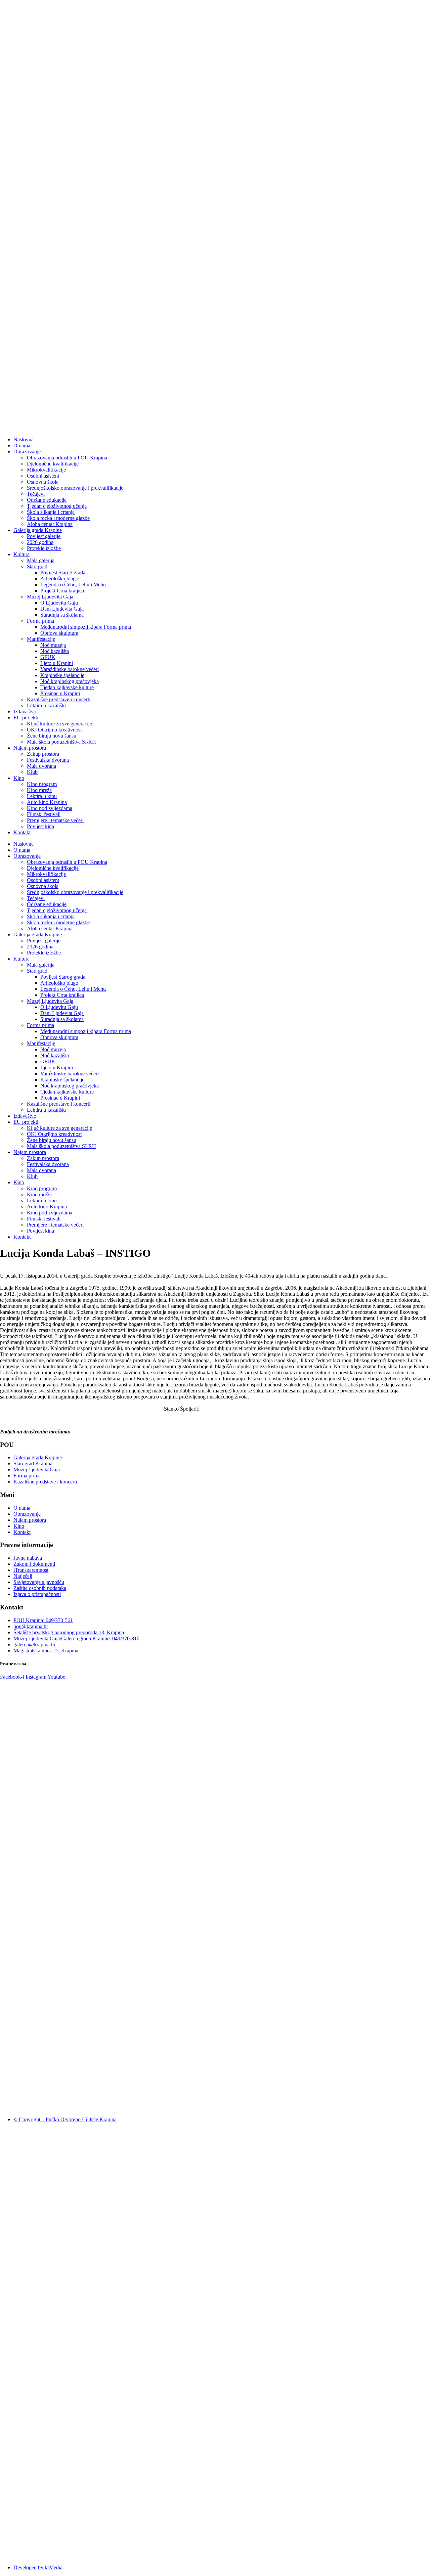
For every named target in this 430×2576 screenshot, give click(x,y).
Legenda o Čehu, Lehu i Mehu (73, 585)
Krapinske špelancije (62, 675)
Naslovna (24, 439)
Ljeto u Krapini (57, 663)
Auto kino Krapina (47, 802)
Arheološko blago (59, 579)
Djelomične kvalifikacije (53, 464)
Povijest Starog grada (63, 572)
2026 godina (40, 542)
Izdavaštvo (25, 712)
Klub (32, 772)
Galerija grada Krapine (38, 530)
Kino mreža (39, 790)
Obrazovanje (27, 452)
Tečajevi (36, 494)
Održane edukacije (47, 500)
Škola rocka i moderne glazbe (58, 518)
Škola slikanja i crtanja (51, 512)
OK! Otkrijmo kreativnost (54, 730)
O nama (22, 446)
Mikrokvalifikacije (46, 470)
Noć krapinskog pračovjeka (70, 681)
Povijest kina (40, 826)
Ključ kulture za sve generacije (59, 724)
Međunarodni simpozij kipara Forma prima (86, 627)
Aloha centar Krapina (50, 524)
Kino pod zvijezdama (50, 808)
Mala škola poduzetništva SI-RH (61, 742)
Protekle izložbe (44, 548)
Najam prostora (30, 748)
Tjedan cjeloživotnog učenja (57, 506)
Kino (19, 778)
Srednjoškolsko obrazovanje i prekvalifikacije (75, 488)
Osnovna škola (43, 482)
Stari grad (37, 566)
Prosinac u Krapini (60, 693)
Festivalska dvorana (48, 760)
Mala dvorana (41, 766)
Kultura (21, 554)
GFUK (48, 657)
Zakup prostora (43, 754)
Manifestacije (41, 639)
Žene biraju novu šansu (52, 736)
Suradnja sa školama (62, 615)
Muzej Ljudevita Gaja (50, 597)
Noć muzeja (53, 645)
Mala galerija (41, 560)
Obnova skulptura (59, 633)
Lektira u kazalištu (46, 705)
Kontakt (22, 832)
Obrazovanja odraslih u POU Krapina (67, 458)
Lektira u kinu (42, 796)
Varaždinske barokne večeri (70, 669)
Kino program (42, 784)
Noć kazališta (55, 651)
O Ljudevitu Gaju (59, 603)
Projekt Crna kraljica (62, 591)
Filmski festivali (44, 814)
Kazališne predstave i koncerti (59, 699)
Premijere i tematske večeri (55, 820)
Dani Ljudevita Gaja (62, 609)
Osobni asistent (43, 476)
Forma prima (40, 621)
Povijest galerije (44, 536)
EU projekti (26, 718)
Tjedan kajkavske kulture (67, 687)
